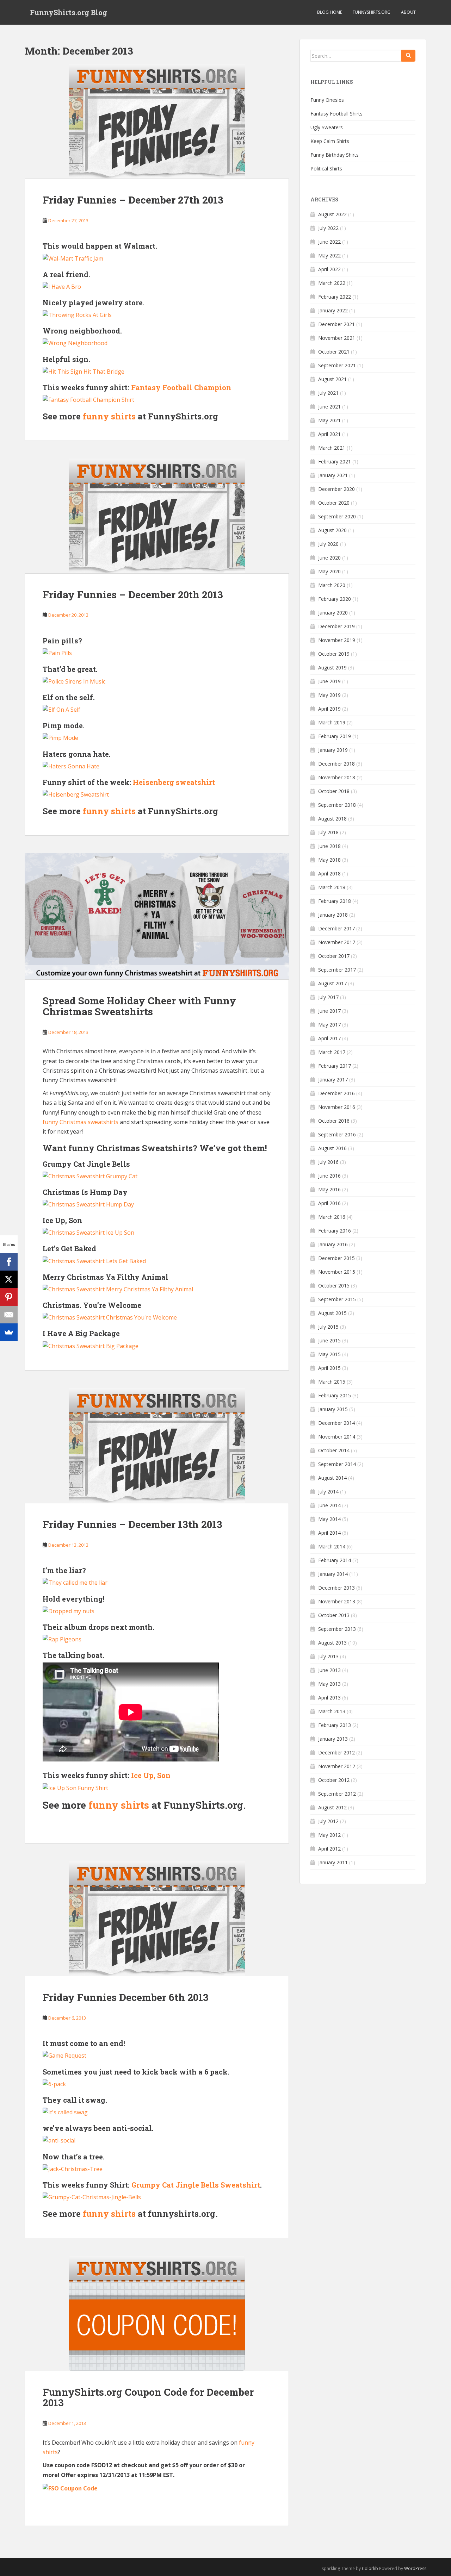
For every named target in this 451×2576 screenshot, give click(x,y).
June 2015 (329, 1340)
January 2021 (333, 475)
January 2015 (333, 1409)
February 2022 (335, 297)
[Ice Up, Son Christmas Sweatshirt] (88, 1232)
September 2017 (337, 970)
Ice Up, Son (151, 1775)
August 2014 (332, 1478)
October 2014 (334, 1450)
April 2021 (329, 434)
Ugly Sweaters (327, 127)
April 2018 (329, 874)
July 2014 (328, 1492)
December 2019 (336, 626)
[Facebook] (9, 1262)
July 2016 (328, 1162)
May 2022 (329, 255)
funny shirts (109, 416)
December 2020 (336, 489)
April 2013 (329, 1698)
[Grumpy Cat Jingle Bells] (92, 2197)
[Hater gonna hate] (71, 766)
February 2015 (335, 1395)
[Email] (9, 1315)
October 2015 (334, 1286)
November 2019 (337, 640)
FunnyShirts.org (372, 12)
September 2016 (337, 1134)
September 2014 (337, 1464)
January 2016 (333, 1244)
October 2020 (334, 503)
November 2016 (337, 1107)
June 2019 (329, 681)
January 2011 (333, 1862)
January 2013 (333, 1739)
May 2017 (329, 1025)
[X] (9, 1279)
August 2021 (332, 379)
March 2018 (332, 887)
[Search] (408, 56)
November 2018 (337, 777)
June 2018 (329, 846)
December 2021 (336, 324)
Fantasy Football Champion (181, 387)
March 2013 (332, 1711)
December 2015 (336, 1258)
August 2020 (332, 530)
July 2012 (328, 1821)
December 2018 (336, 764)
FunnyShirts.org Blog (69, 12)
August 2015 (332, 1313)
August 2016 (332, 1148)
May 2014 (329, 1519)
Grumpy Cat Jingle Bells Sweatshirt (196, 2185)
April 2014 (329, 1533)
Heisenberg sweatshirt (174, 782)
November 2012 (337, 1766)
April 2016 (329, 1203)
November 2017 (337, 942)
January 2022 (333, 310)
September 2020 (337, 516)
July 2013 (328, 1656)
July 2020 (328, 544)
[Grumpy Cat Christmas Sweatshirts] (90, 1176)
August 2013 (332, 1643)
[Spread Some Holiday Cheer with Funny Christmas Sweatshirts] (157, 916)
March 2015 (332, 1382)
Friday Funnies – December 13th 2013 (132, 1524)
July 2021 (328, 393)
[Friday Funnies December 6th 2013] (157, 1919)
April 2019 (329, 709)
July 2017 (328, 997)
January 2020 (333, 613)
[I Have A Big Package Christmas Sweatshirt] (91, 1345)
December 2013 (336, 1588)
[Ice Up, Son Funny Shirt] (75, 1787)
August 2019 (332, 668)
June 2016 (329, 1176)
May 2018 (329, 860)
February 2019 (335, 736)
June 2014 (329, 1505)
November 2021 (337, 338)
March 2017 (332, 1052)
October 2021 (334, 352)
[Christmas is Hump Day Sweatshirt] (88, 1204)
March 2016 (332, 1217)
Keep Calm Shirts (330, 141)
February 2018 (335, 901)
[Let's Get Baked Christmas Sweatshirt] (94, 1260)
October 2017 (334, 956)
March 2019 (332, 722)
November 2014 (337, 1437)
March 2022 (332, 283)
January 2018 (333, 915)
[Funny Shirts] (70, 2488)
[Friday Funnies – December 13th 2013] (157, 1446)
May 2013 (329, 1684)
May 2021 (329, 420)
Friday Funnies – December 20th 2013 (133, 595)
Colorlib (370, 2568)
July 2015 (328, 1327)
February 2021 (335, 461)
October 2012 (334, 1780)
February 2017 (335, 1066)
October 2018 (334, 791)
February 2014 (335, 1560)
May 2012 (329, 1835)
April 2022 (329, 269)
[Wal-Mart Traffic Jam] (73, 258)
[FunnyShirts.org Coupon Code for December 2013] (157, 2313)
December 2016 (336, 1093)
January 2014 (333, 1574)
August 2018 (332, 819)
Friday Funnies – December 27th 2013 (133, 200)
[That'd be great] (74, 681)
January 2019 (333, 750)
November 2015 (337, 1272)
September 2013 (337, 1629)
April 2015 (329, 1368)
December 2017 (336, 928)
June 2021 (329, 407)
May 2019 (329, 695)
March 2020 (332, 585)
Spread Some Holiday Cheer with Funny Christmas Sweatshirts (139, 1006)
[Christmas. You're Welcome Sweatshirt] (110, 1317)
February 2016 (335, 1231)
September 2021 (337, 365)
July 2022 (328, 228)
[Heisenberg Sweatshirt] (76, 794)
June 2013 (329, 1670)
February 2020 (335, 599)
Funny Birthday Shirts (335, 155)
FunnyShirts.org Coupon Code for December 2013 (148, 2397)
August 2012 (332, 1807)
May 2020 (329, 571)
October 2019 (334, 654)
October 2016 (334, 1121)
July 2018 (328, 832)
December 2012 (336, 1752)
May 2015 (329, 1354)
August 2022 (332, 214)
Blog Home (330, 12)
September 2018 (337, 805)
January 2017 (333, 1080)
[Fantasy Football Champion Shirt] (88, 399)
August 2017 (332, 983)
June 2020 (329, 558)
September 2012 (337, 1794)
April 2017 (329, 1038)
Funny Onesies (327, 100)
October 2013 (334, 1615)
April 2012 (329, 1849)
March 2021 (332, 448)
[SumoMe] (9, 1332)
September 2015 (337, 1299)
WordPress (415, 2568)
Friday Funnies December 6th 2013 (126, 1997)
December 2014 (336, 1423)
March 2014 (332, 1546)
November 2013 (337, 1601)
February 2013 (335, 1725)
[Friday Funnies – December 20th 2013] (157, 516)
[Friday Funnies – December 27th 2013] (157, 121)
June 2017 (329, 1011)
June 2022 (329, 242)
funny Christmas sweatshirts (81, 1122)
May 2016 (329, 1189)
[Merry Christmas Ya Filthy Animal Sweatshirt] (118, 1289)
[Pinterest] (9, 1297)
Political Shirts (326, 169)
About (408, 12)
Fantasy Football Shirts (336, 114)
